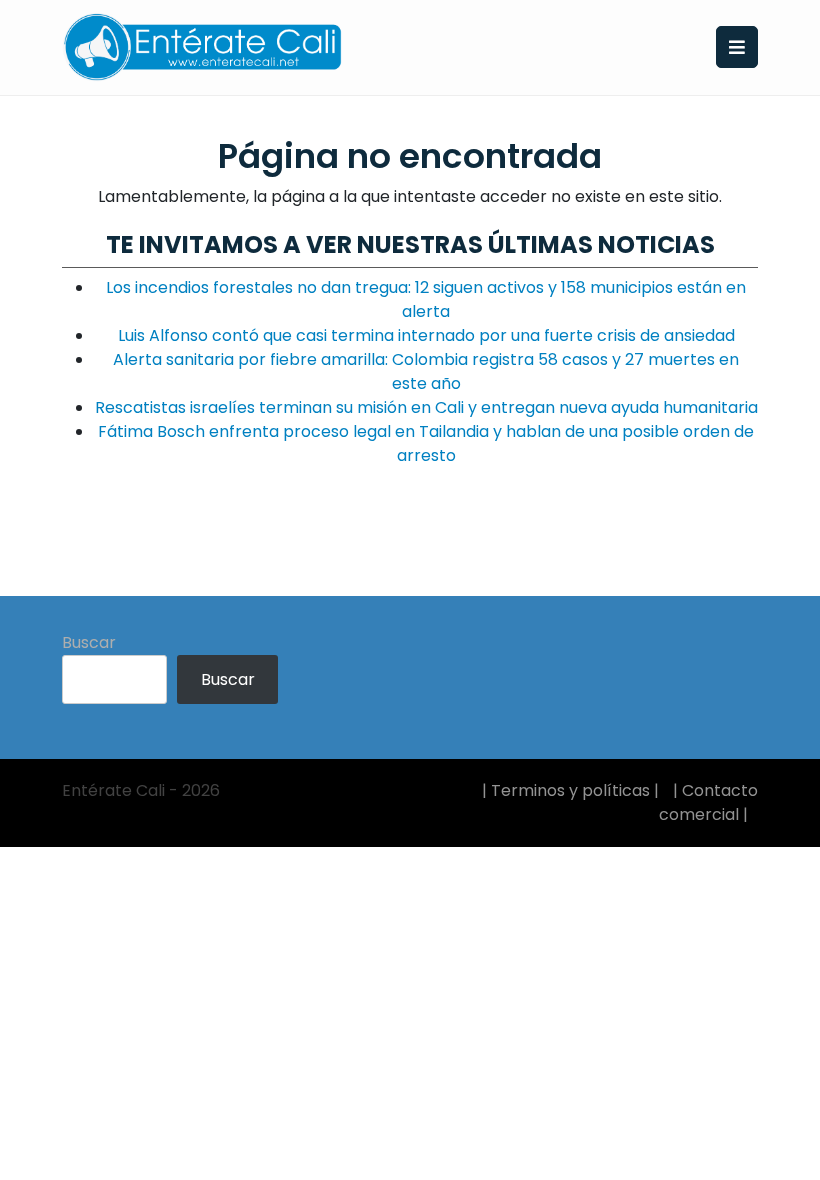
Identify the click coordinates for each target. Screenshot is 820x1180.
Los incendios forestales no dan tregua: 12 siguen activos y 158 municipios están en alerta (426, 299)
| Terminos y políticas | (570, 790)
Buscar (89, 642)
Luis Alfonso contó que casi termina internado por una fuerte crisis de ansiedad (426, 335)
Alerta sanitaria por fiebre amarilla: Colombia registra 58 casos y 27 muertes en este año (426, 371)
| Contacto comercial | (708, 802)
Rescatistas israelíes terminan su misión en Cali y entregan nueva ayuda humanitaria (426, 407)
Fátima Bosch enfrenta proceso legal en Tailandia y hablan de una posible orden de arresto (426, 443)
